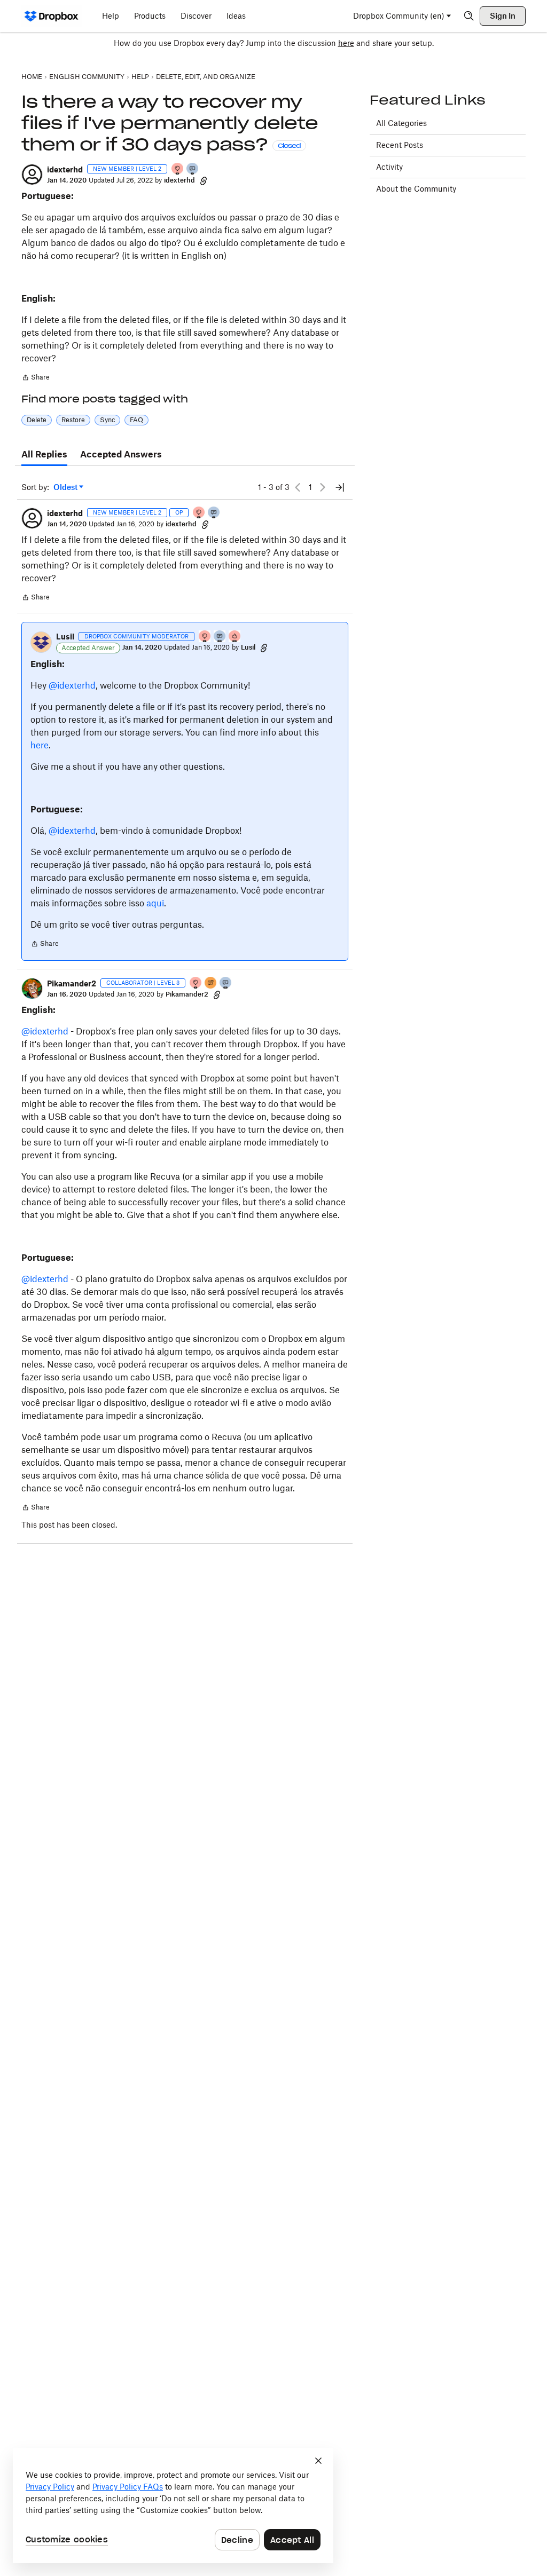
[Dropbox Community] (52, 16)
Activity (389, 167)
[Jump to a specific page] (340, 487)
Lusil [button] (65, 637)
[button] (32, 175)
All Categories (401, 123)
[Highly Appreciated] (235, 637)
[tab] (44, 455)
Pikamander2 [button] (72, 983)
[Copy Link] (204, 180)
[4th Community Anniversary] (178, 169)
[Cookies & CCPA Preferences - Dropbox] (173, 2506)
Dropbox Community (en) (399, 16)
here (346, 43)
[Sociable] (220, 637)
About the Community (416, 189)
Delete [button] (37, 420)
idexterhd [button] (65, 169)
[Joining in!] (193, 169)
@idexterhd (72, 685)
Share (36, 378)
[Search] (469, 16)
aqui (155, 903)
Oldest (66, 488)
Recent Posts (400, 145)
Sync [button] (107, 420)
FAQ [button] (136, 420)
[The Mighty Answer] (211, 983)
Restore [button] (73, 420)
